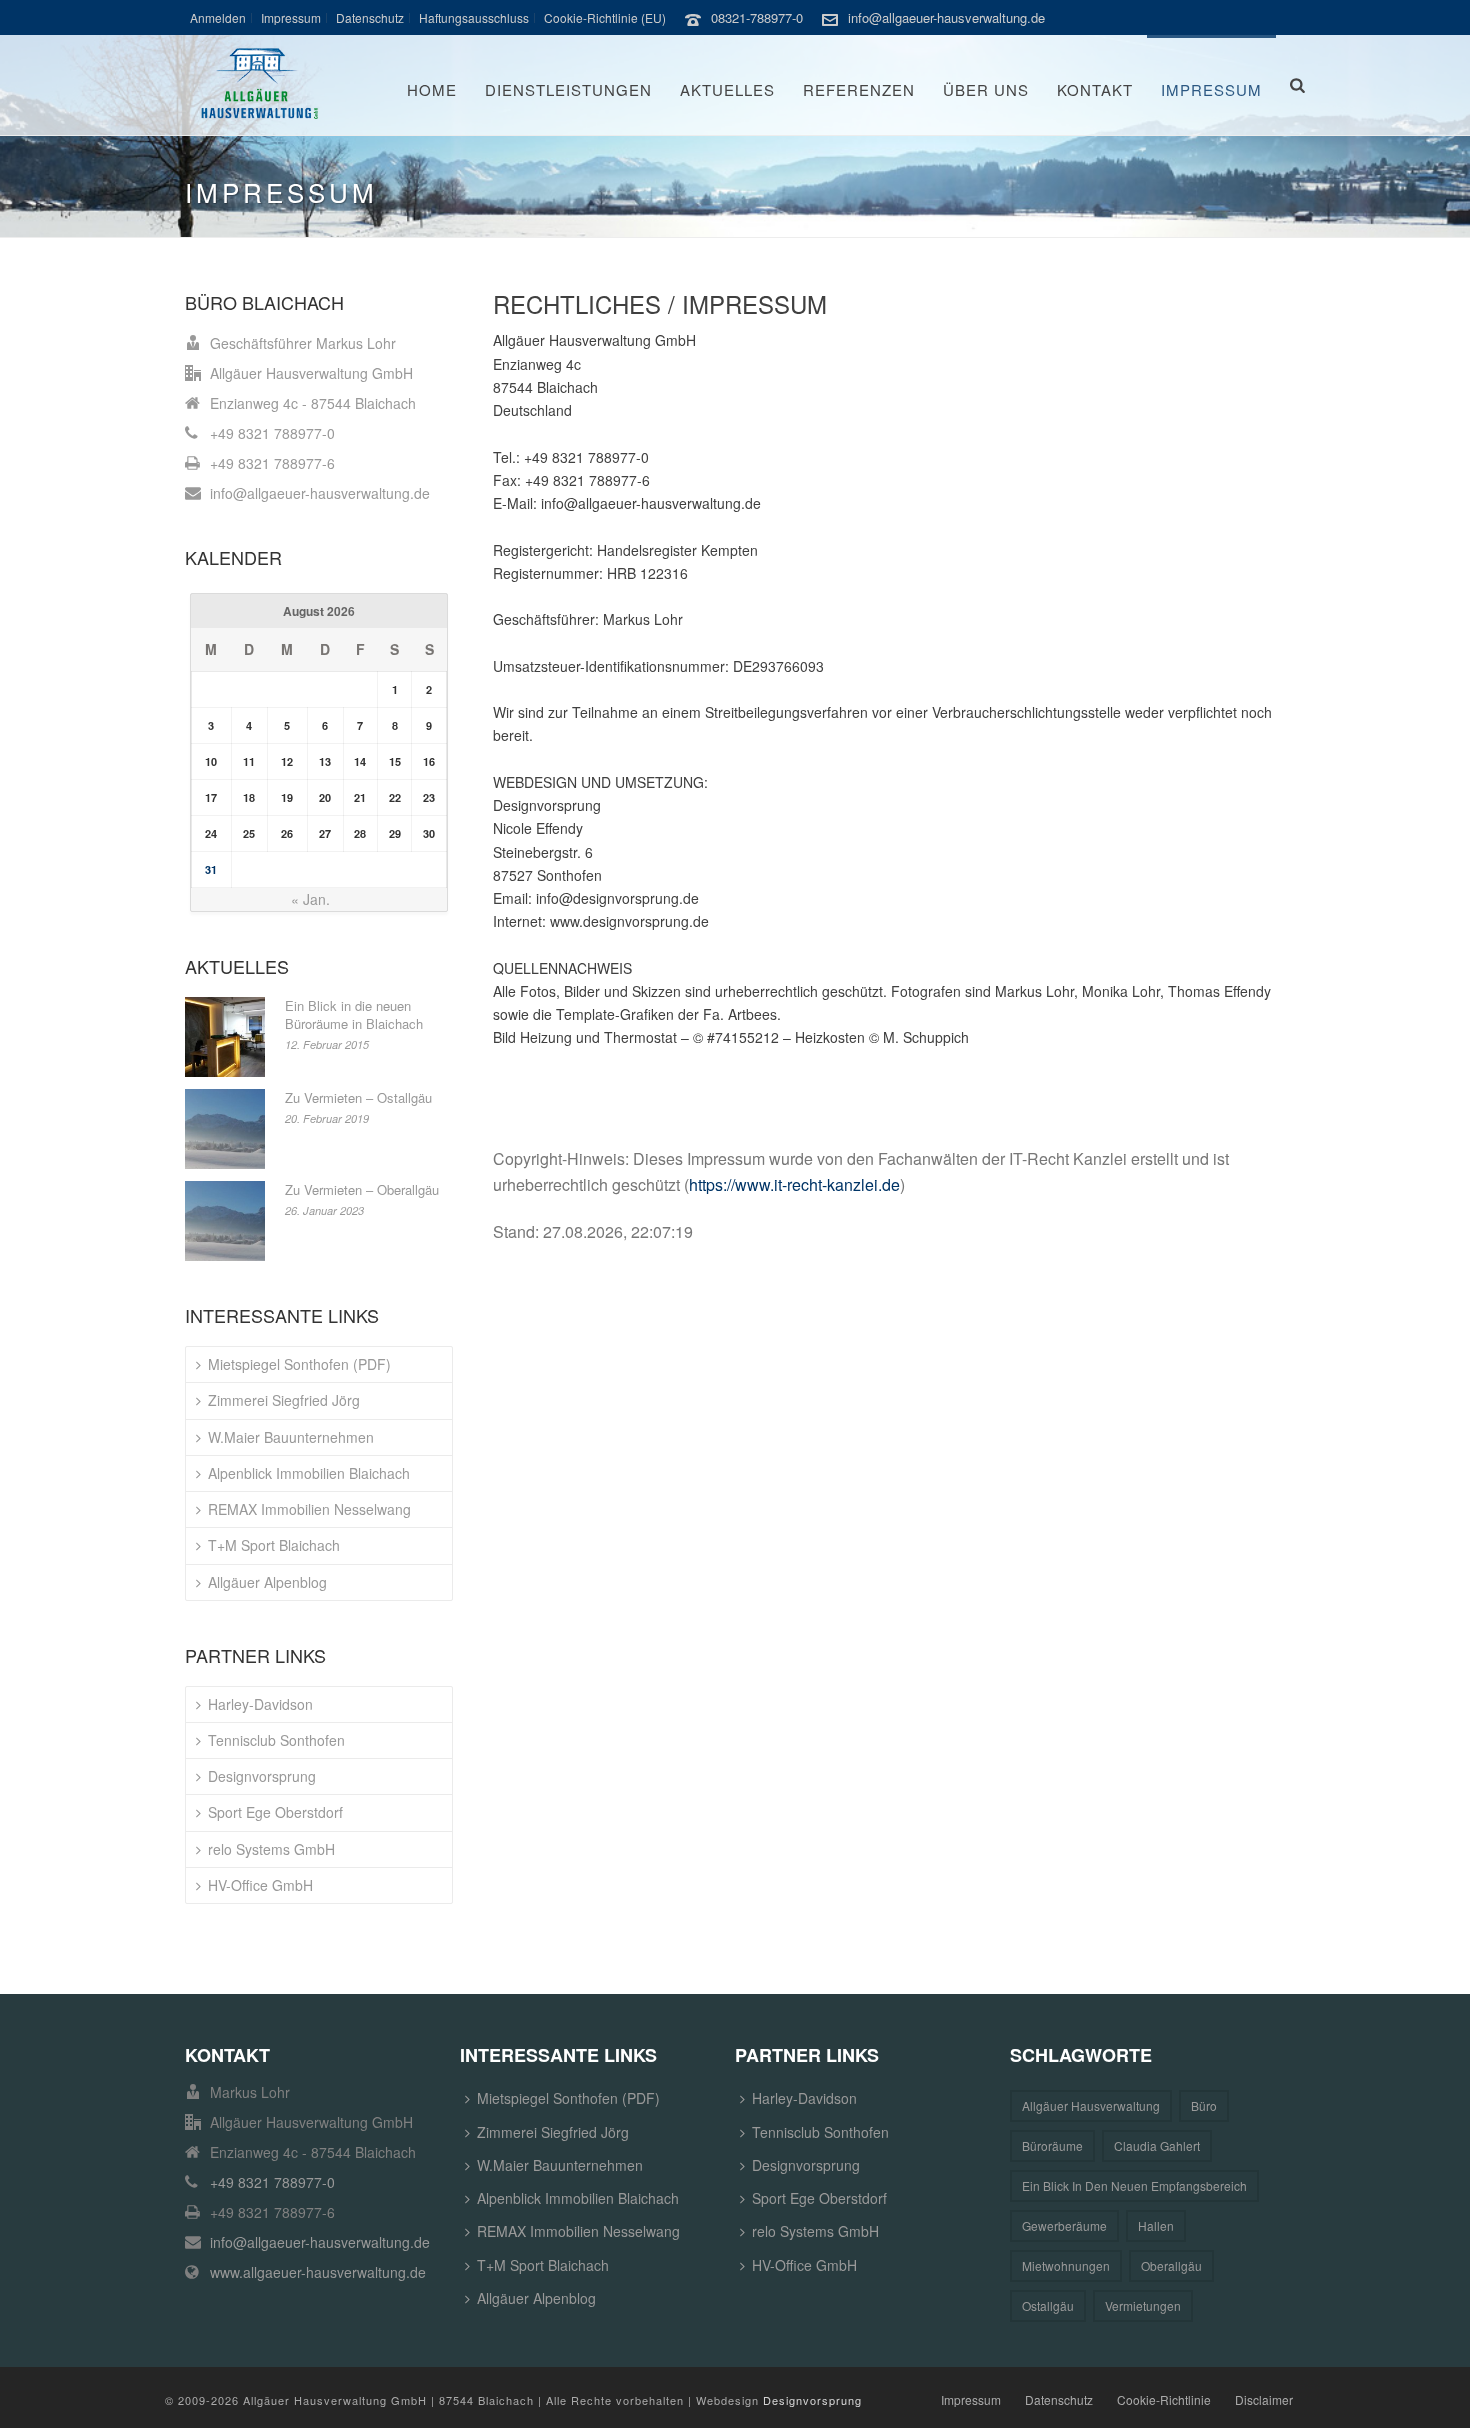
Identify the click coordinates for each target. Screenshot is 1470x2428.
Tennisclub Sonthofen (276, 1740)
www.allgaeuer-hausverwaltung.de (318, 2272)
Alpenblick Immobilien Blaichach (309, 1473)
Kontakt (1095, 89)
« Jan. (310, 899)
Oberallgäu (1171, 2265)
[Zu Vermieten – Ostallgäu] (225, 1129)
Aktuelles (727, 89)
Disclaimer (1264, 2400)
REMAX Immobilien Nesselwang (309, 1509)
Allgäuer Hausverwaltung (1091, 2105)
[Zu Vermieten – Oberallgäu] (225, 1221)
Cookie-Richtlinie (1164, 2400)
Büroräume (1052, 2145)
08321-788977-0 (757, 17)
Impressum (1211, 89)
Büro (1204, 2105)
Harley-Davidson (260, 1704)
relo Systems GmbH (271, 1849)
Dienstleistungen (568, 89)
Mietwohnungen (1066, 2265)
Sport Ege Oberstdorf (275, 1812)
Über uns (986, 89)
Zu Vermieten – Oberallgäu (362, 1190)
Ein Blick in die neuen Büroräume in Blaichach (354, 1015)
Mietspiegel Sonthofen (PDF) (299, 1364)
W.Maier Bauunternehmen (291, 1437)
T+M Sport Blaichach (274, 1545)
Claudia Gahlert (1157, 2145)
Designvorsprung (262, 1776)
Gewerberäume (1064, 2225)
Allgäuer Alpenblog (267, 1582)
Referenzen (859, 89)
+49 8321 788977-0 (272, 433)
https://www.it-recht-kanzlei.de (794, 1184)
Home (432, 89)
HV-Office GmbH (260, 1885)
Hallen (1156, 2225)
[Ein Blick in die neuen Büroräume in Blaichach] (225, 1037)
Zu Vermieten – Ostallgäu (358, 1098)
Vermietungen (1143, 2305)
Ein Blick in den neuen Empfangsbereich (1134, 2185)
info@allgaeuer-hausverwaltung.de (946, 17)
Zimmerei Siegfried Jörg (284, 1400)
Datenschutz (1059, 2400)
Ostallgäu (1048, 2305)
